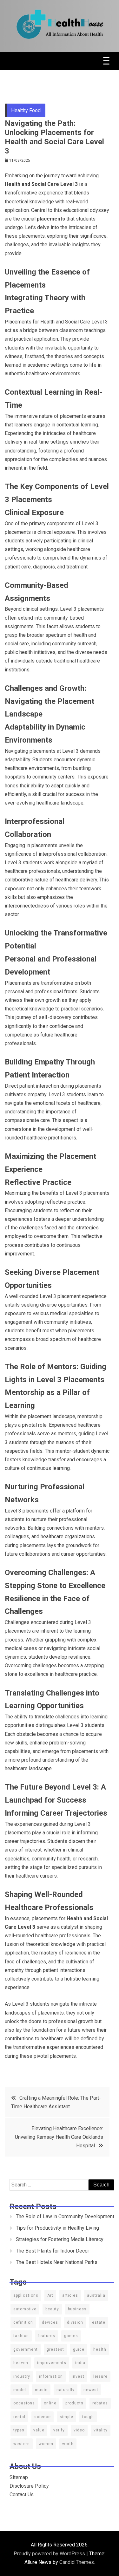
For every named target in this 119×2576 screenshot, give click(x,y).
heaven (21, 2363)
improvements (52, 2363)
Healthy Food (26, 110)
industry (22, 2376)
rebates (100, 2403)
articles (70, 2295)
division (75, 2322)
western (22, 2444)
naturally (66, 2390)
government (26, 2349)
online (50, 2403)
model (20, 2390)
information (51, 2376)
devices (50, 2322)
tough (88, 2417)
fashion (21, 2336)
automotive (25, 2309)
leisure (100, 2376)
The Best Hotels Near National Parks (57, 2262)
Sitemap (19, 2477)
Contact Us (22, 2494)
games (71, 2336)
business (77, 2309)
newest (91, 2390)
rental (19, 2417)
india (80, 2363)
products (74, 2403)
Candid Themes (77, 2562)
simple (66, 2417)
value (39, 2430)
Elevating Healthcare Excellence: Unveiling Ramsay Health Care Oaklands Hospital (59, 2137)
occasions (24, 2403)
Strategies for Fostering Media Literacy (60, 2239)
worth (68, 2444)
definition (23, 2322)
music (41, 2390)
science (43, 2417)
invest (78, 2376)
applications (26, 2295)
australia (96, 2295)
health (100, 2349)
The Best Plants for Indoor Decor (53, 2251)
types (19, 2430)
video (79, 2430)
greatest (55, 2349)
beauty (52, 2309)
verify (59, 2430)
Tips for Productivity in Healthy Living (57, 2228)
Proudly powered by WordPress (50, 2554)
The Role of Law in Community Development (65, 2216)
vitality (101, 2430)
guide (79, 2349)
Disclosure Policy (29, 2486)
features (46, 2336)
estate (99, 2322)
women (46, 2444)
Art (50, 2295)
